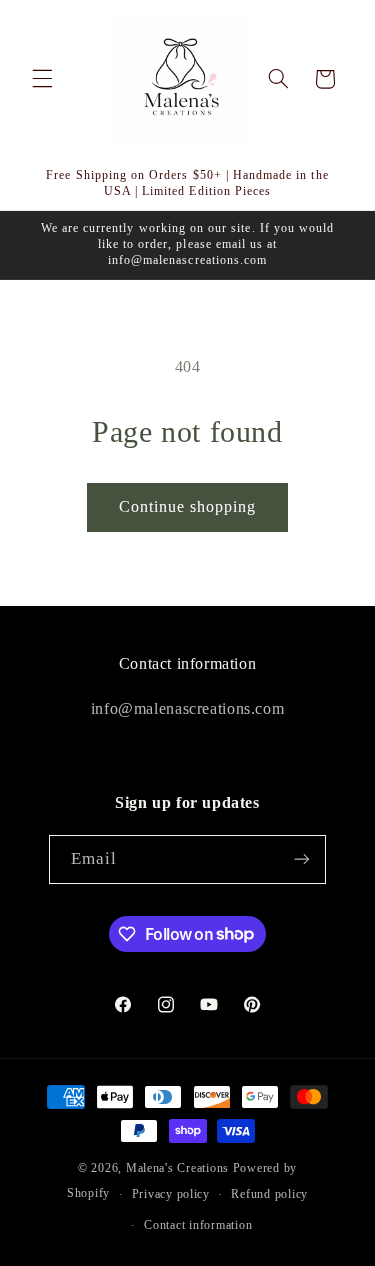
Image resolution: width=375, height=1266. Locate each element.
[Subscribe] (302, 859)
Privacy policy (171, 1194)
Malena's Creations (177, 1168)
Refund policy (269, 1194)
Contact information (198, 1225)
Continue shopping (188, 506)
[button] (42, 79)
